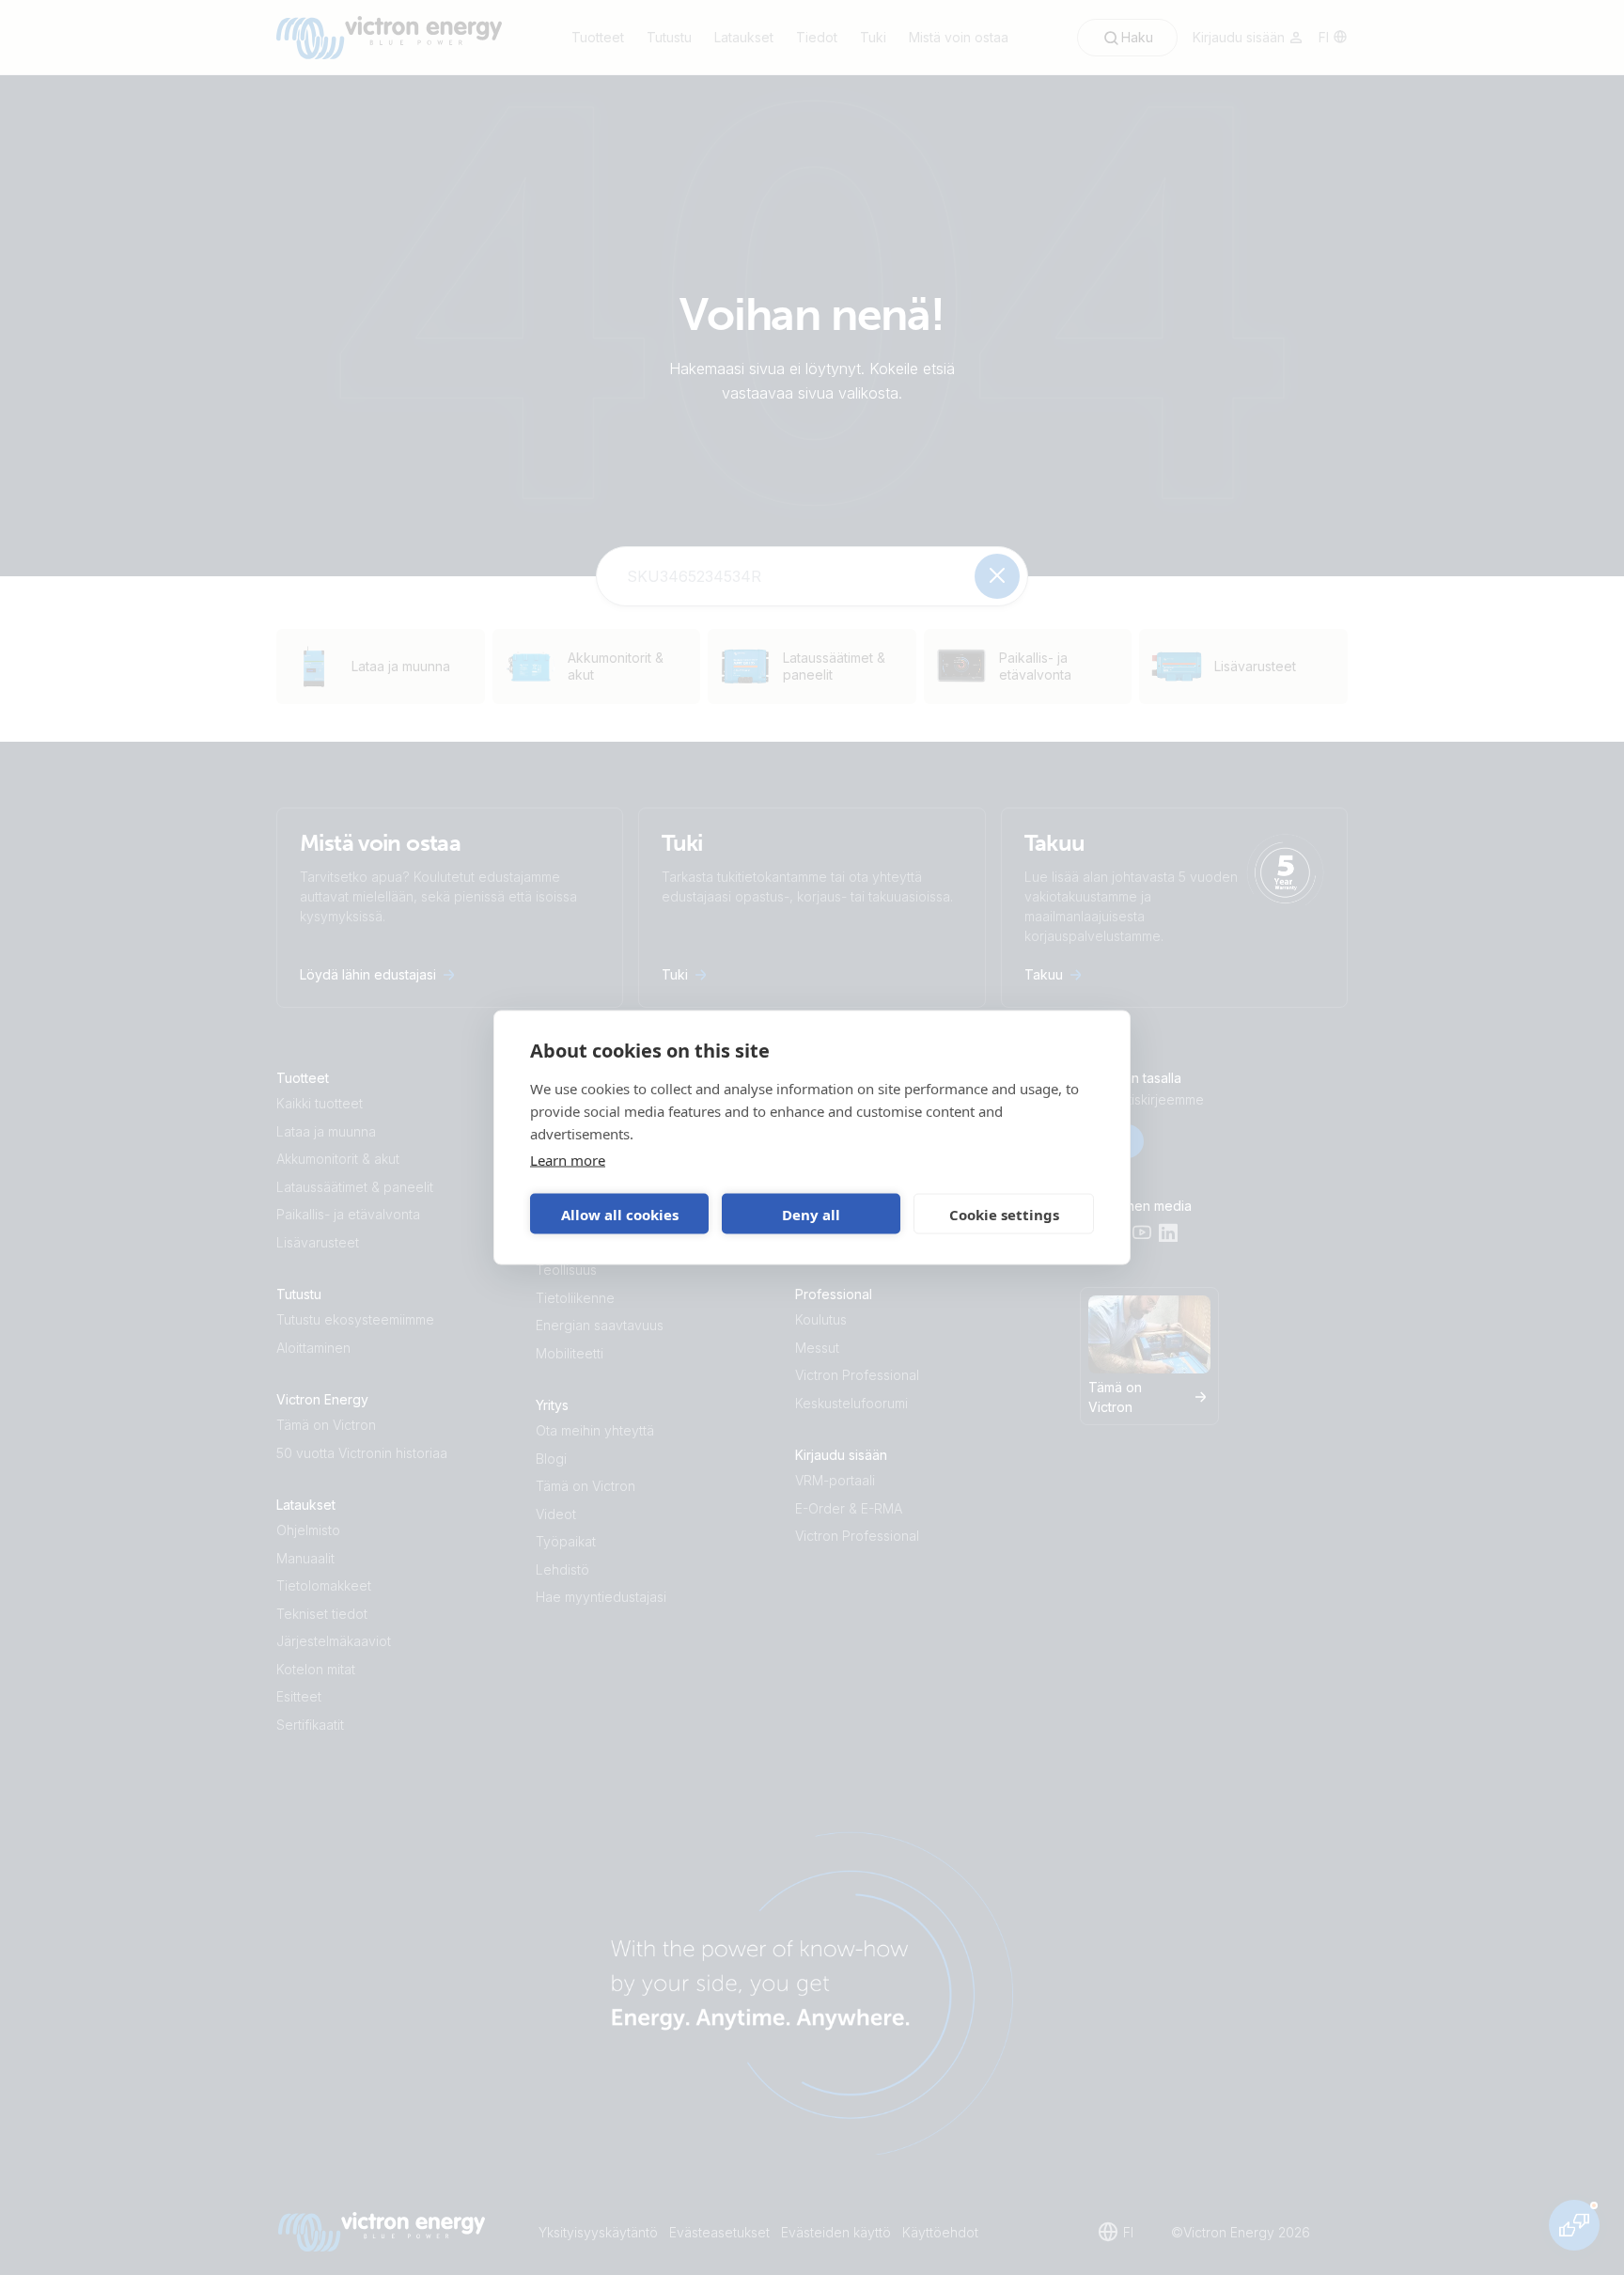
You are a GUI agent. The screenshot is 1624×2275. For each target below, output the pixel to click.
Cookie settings (1004, 1214)
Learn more (568, 1160)
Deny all (811, 1214)
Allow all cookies (620, 1214)
